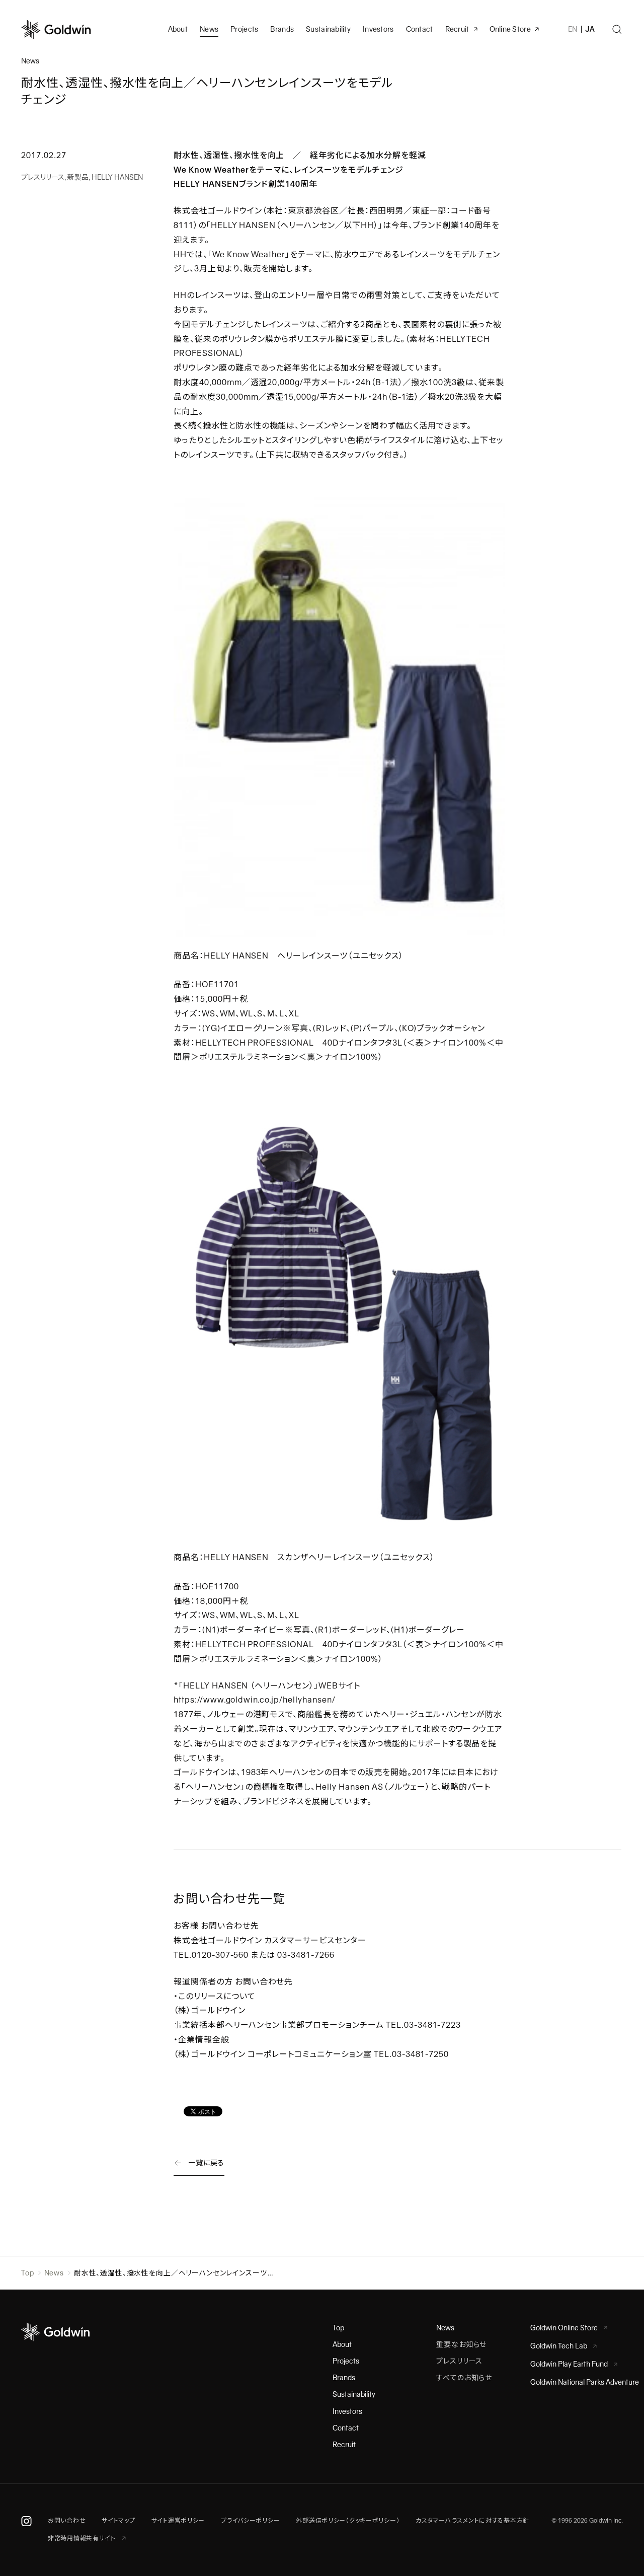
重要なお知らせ (461, 2344)
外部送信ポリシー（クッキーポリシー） (348, 2521)
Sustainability (328, 29)
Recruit (457, 29)
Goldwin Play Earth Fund (569, 2364)
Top (28, 2273)
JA (590, 29)
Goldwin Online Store (564, 2328)
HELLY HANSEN (117, 177)
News (54, 2273)
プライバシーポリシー (250, 2521)
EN (573, 29)
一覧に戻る (206, 2163)
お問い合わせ (67, 2521)
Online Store (510, 29)
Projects (244, 29)
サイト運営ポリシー (178, 2521)
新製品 (78, 177)
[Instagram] (26, 2521)
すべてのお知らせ (464, 2378)
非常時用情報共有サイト (83, 2538)
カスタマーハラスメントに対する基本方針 (472, 2521)
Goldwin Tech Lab (559, 2346)
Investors (378, 29)
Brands (282, 29)
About (342, 2344)
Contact (346, 2428)
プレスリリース (43, 177)
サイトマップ (118, 2521)
